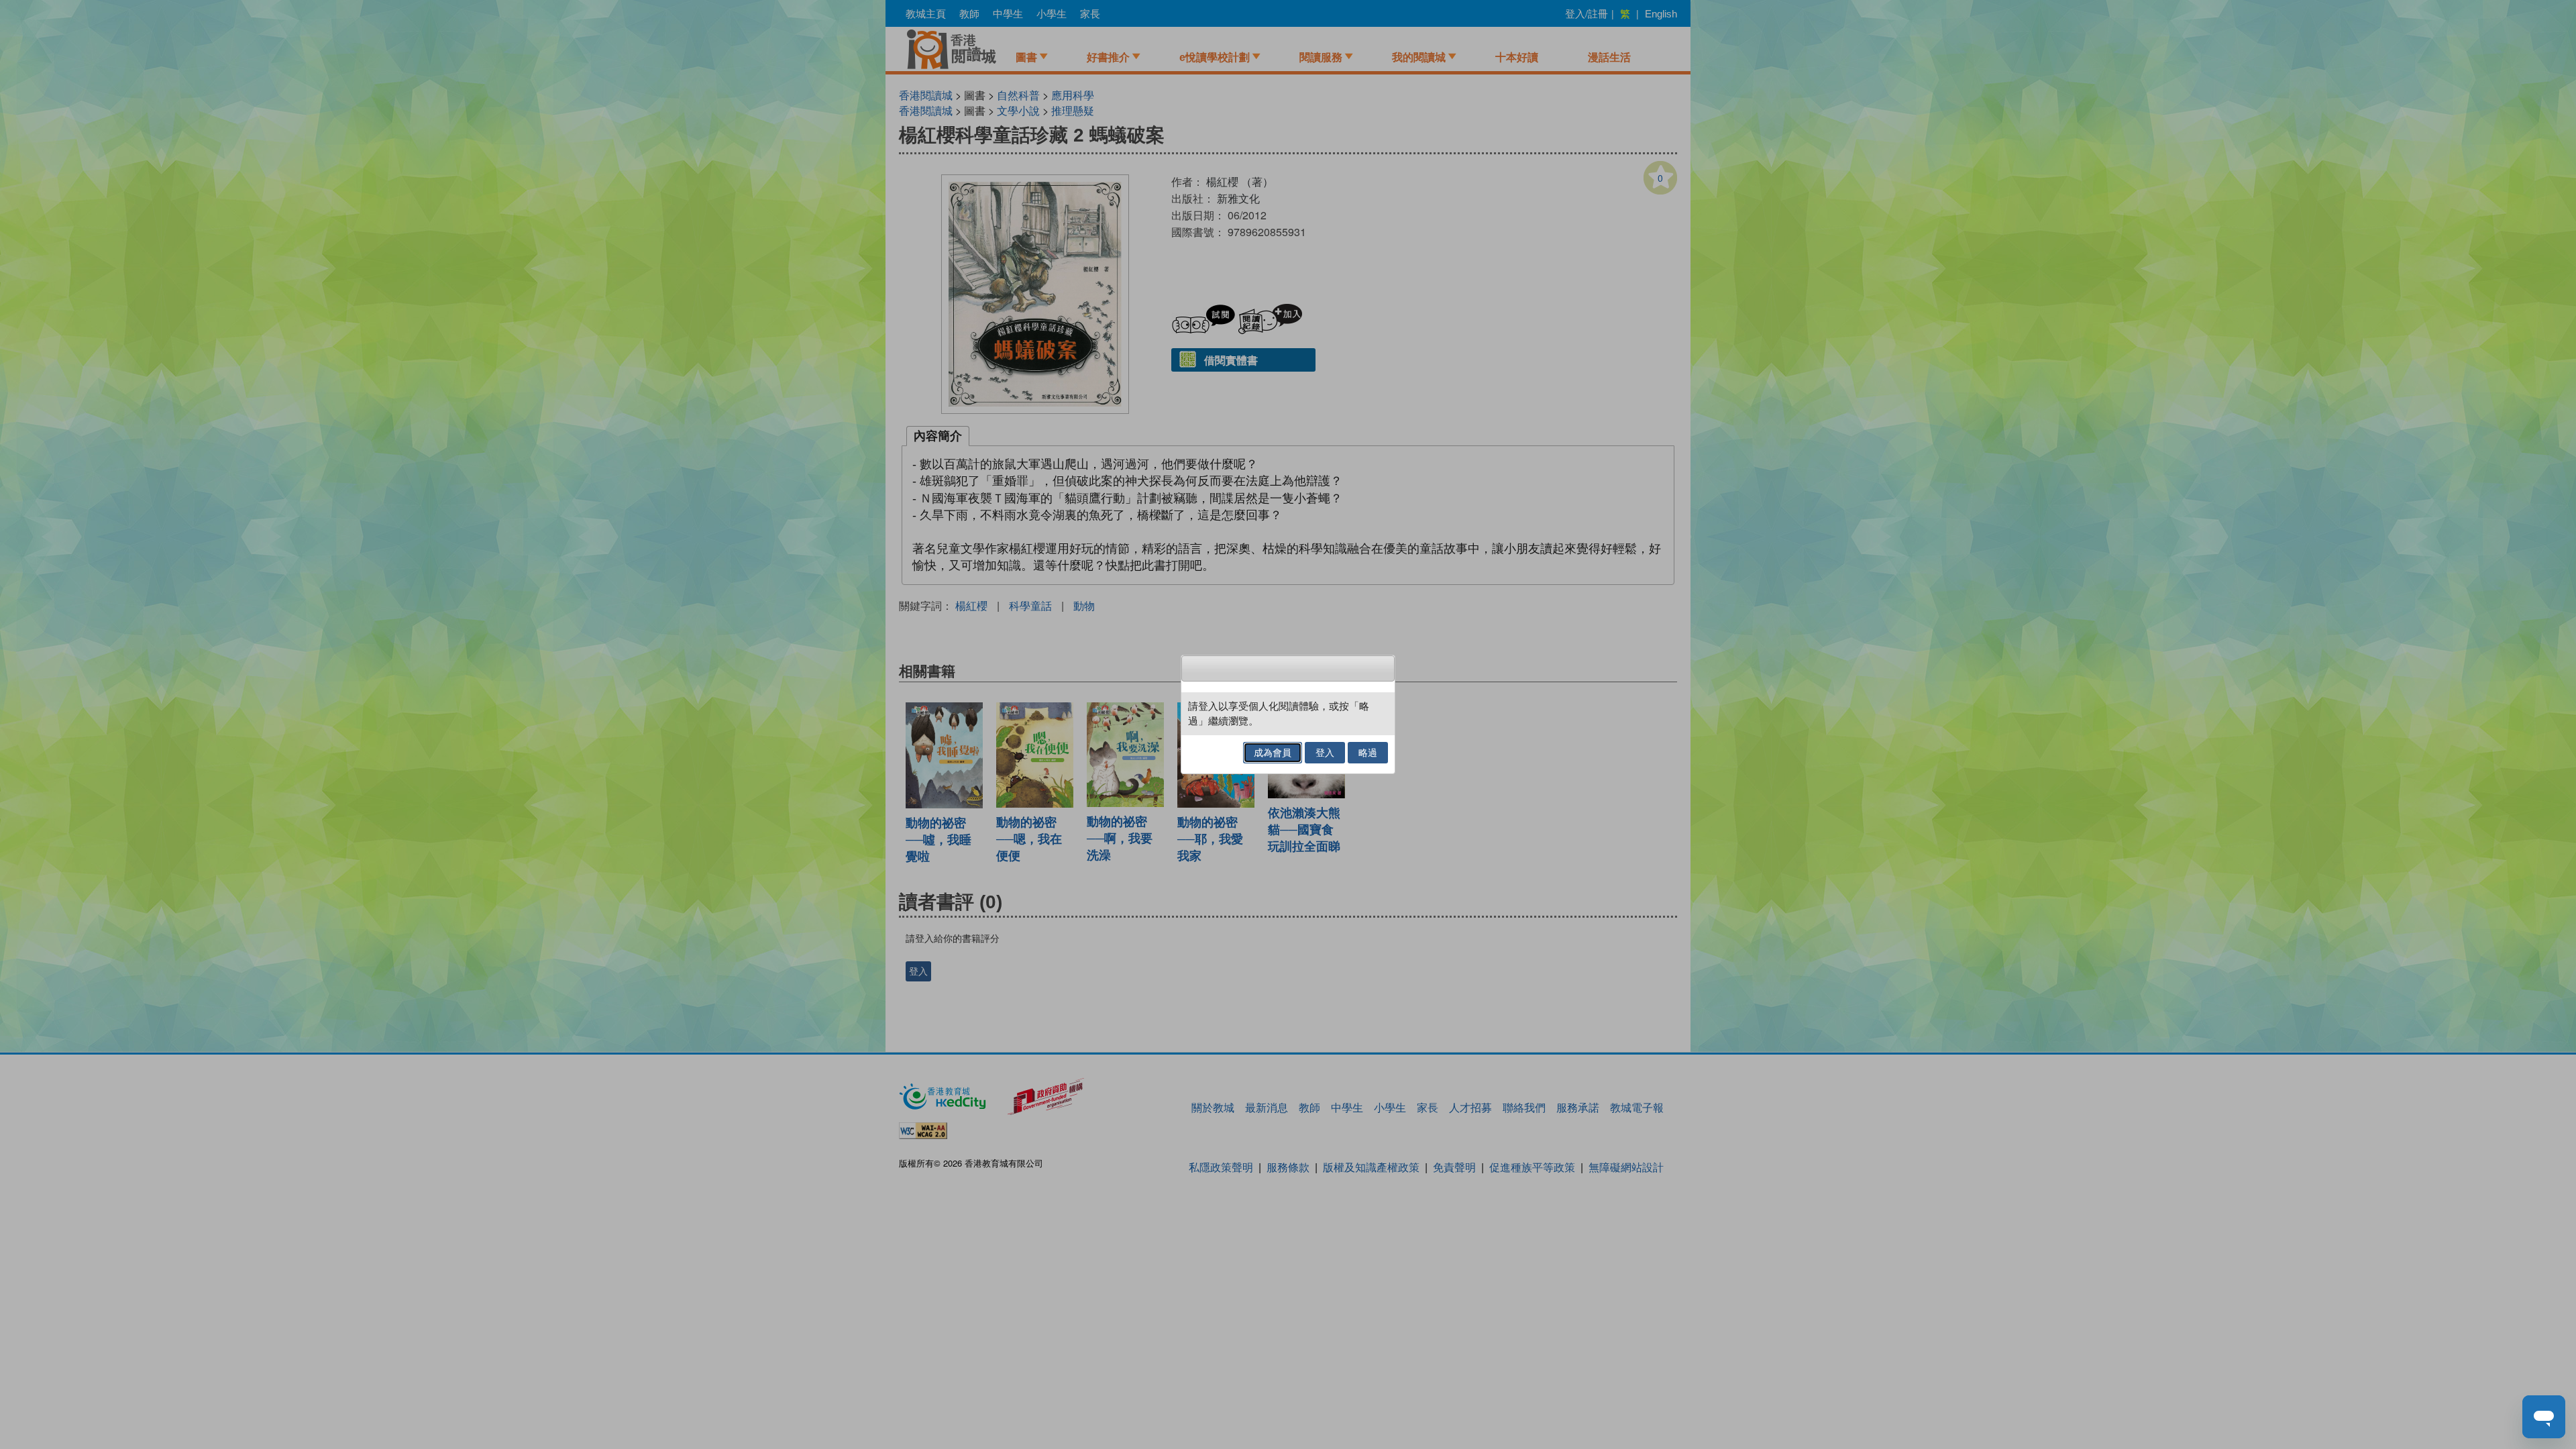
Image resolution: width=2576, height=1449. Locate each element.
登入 (1325, 753)
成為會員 (1273, 753)
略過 (1368, 753)
